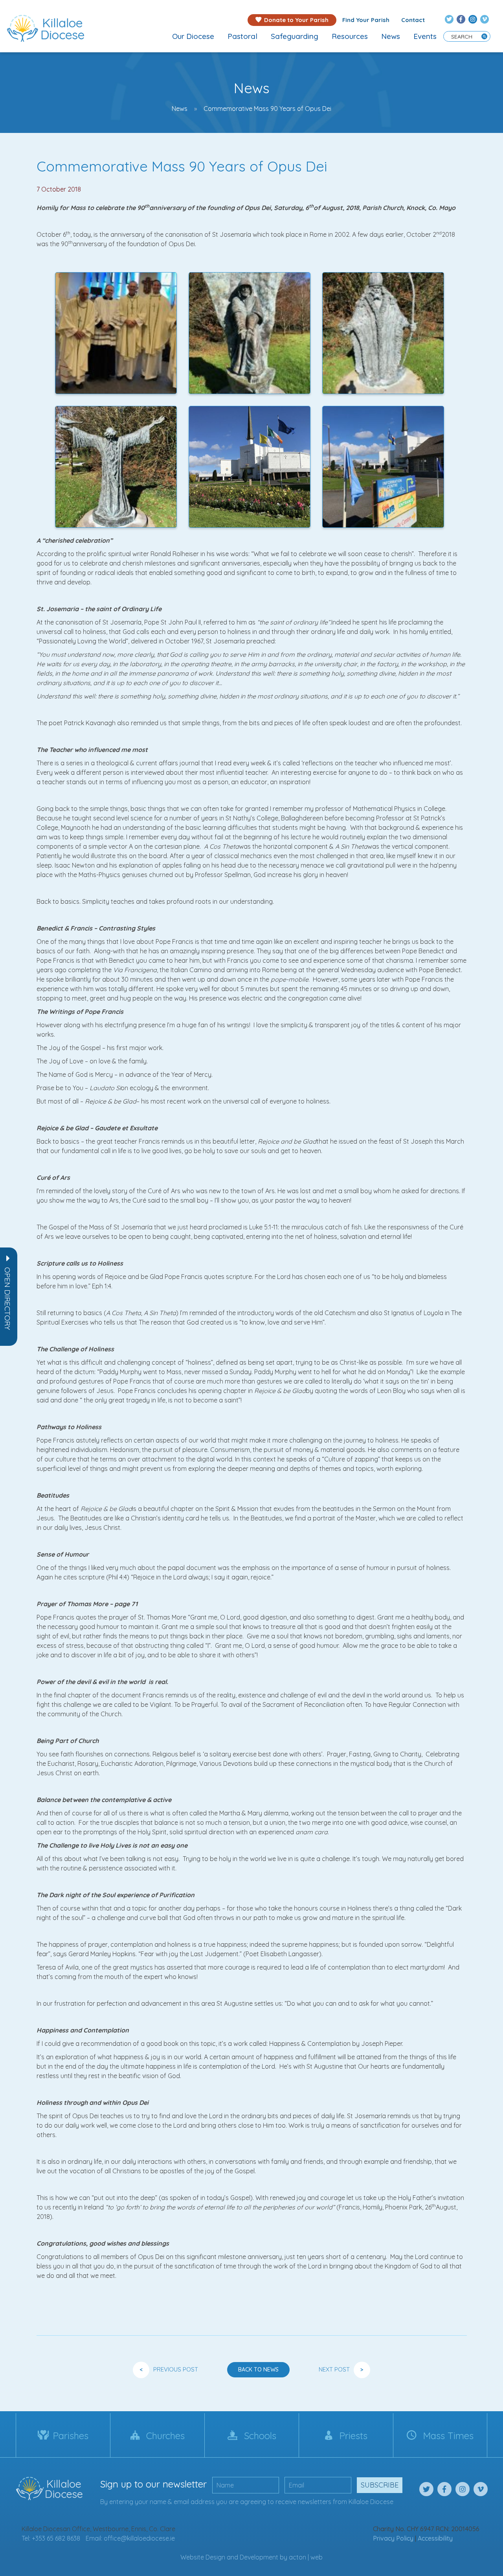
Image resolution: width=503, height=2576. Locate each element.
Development (259, 2557)
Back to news (258, 2370)
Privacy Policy (393, 2538)
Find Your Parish (366, 20)
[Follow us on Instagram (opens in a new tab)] (473, 19)
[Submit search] (484, 36)
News (391, 36)
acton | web (306, 2557)
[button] (7, 1299)
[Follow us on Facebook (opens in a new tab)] (461, 19)
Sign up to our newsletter (153, 2484)
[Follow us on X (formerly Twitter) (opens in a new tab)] (449, 19)
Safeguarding (295, 36)
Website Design (203, 2557)
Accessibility (435, 2538)
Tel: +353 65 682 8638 (51, 2538)
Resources (350, 36)
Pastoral (242, 36)
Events (425, 36)
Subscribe (380, 2485)
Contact (413, 20)
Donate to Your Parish (296, 20)
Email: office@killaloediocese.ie (130, 2538)
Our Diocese (193, 36)
